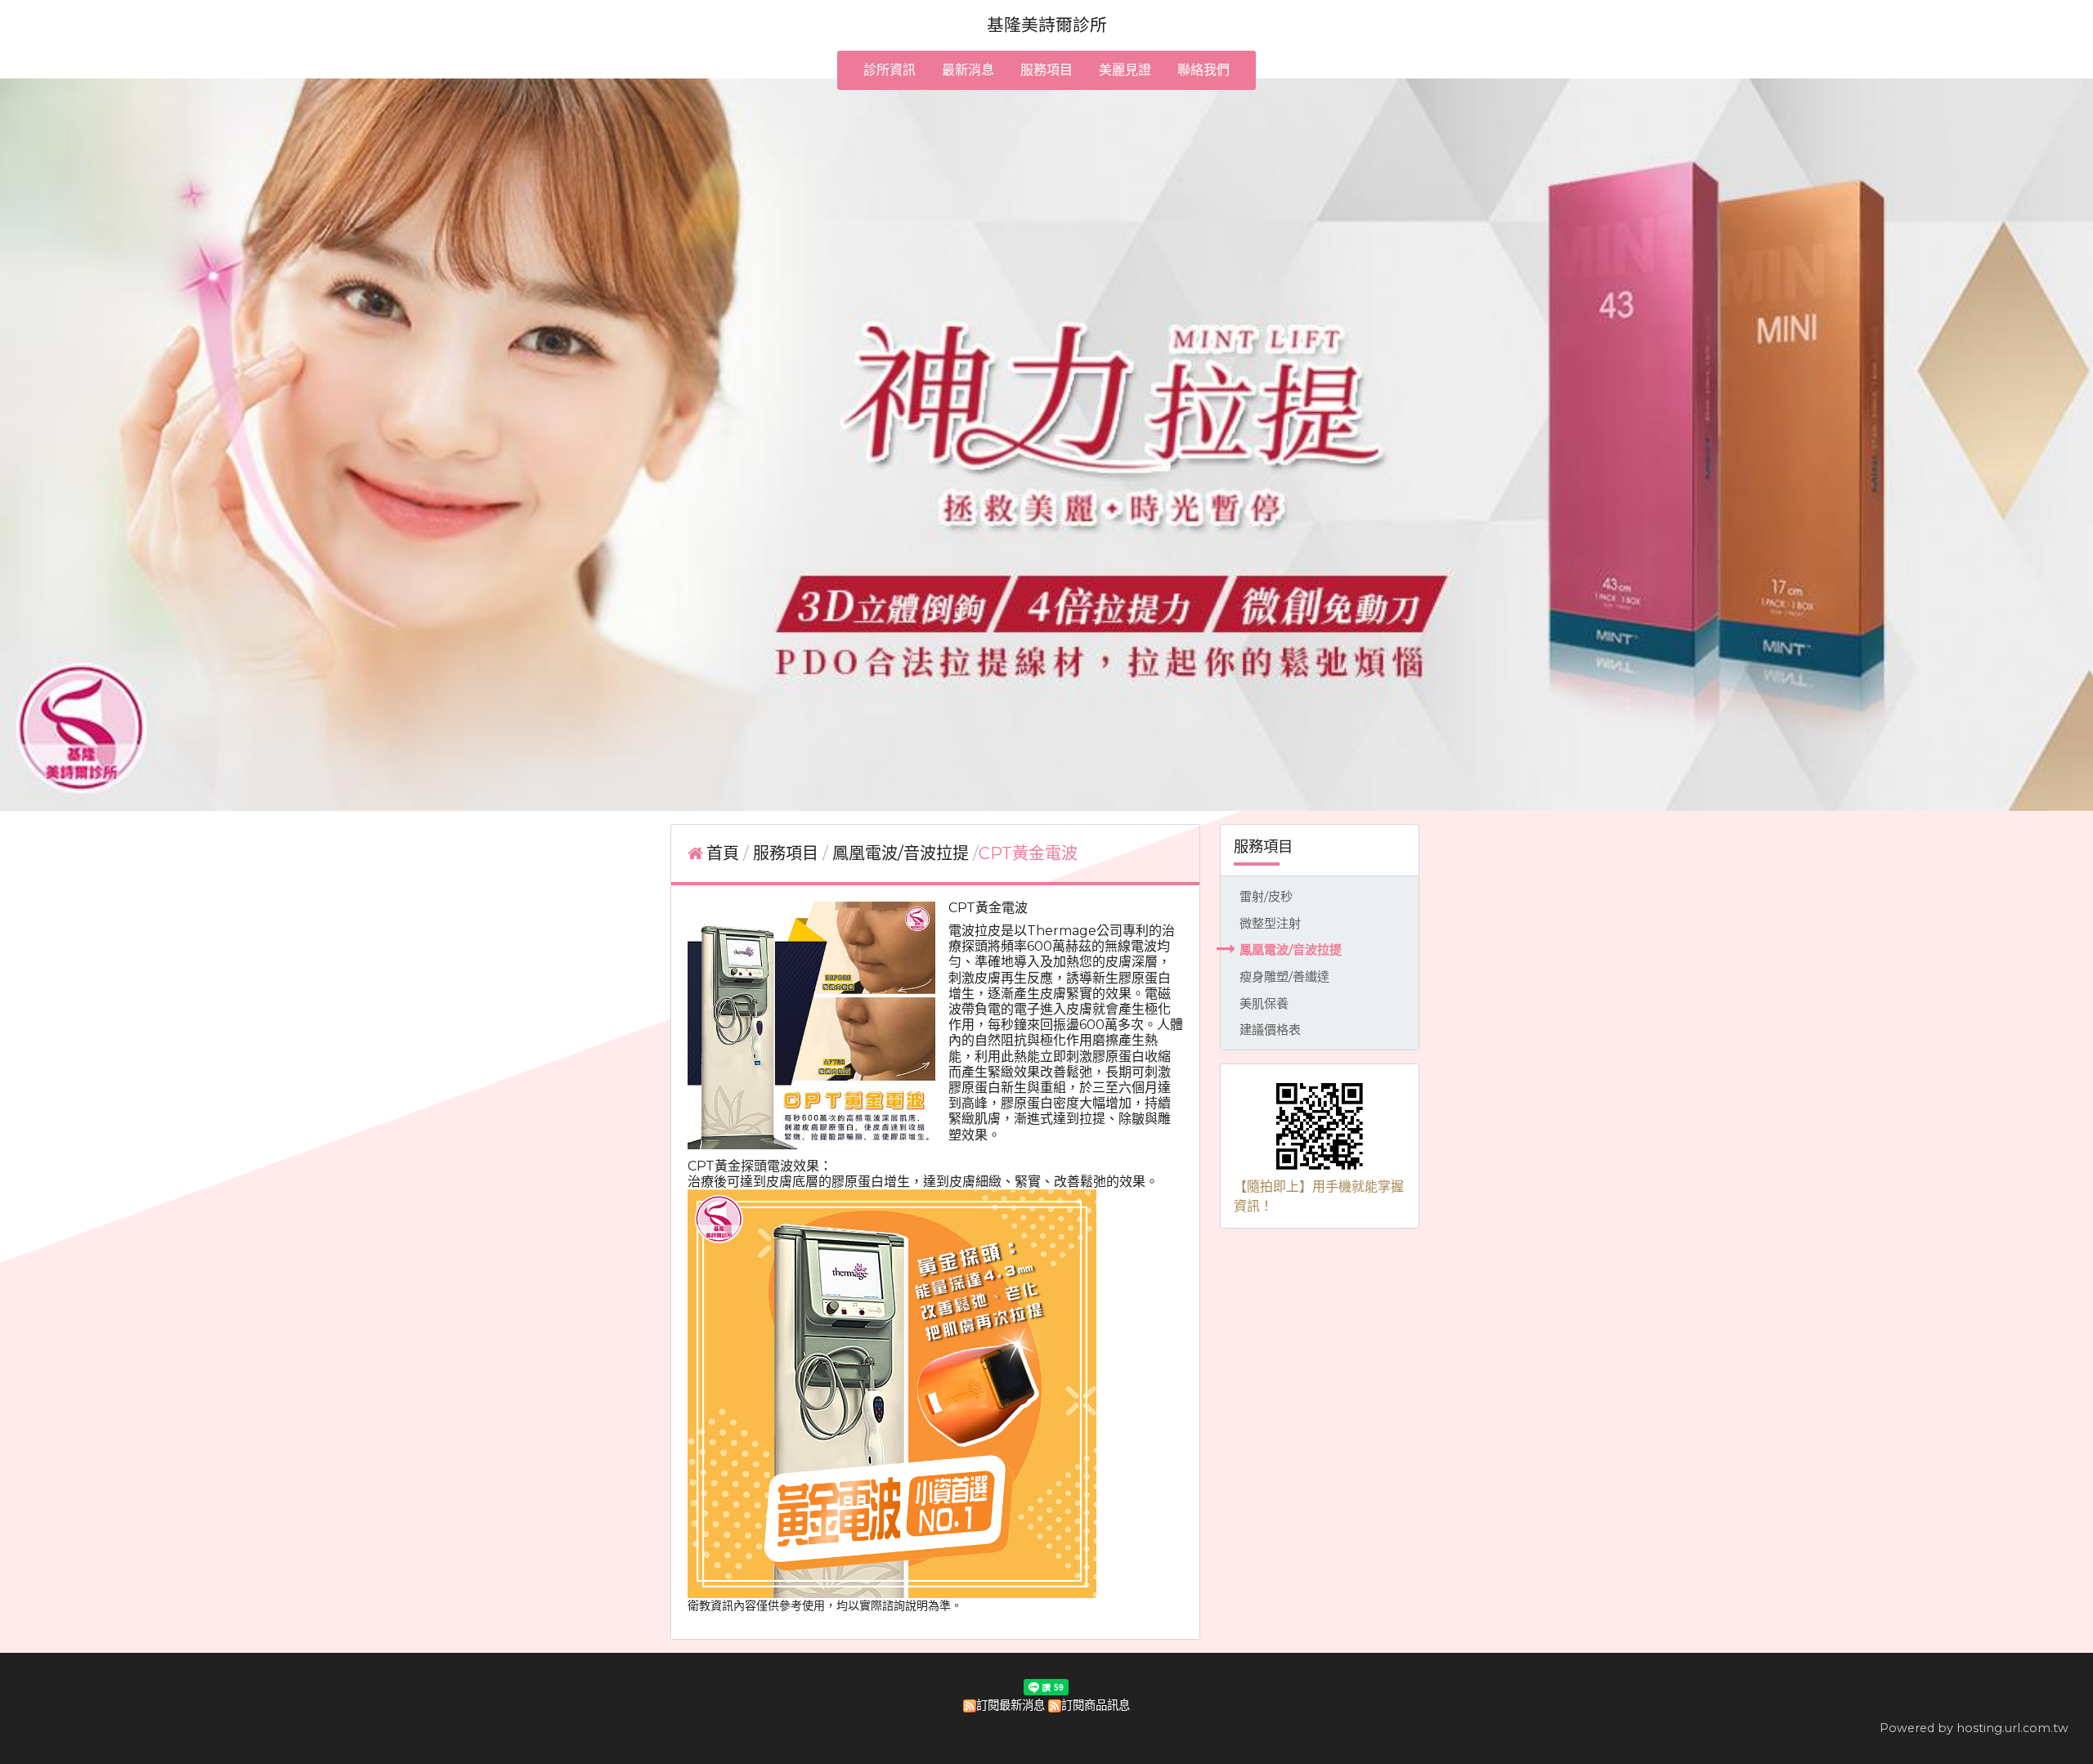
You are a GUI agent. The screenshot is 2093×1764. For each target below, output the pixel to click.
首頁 (723, 853)
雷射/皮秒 (1266, 896)
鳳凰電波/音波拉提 (1291, 949)
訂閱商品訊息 (1096, 1705)
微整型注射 (1270, 923)
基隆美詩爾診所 (1047, 25)
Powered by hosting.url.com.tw (1974, 1728)
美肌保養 (1264, 1003)
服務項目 (788, 853)
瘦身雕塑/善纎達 (1284, 976)
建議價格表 (1270, 1030)
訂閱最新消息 (1011, 1705)
